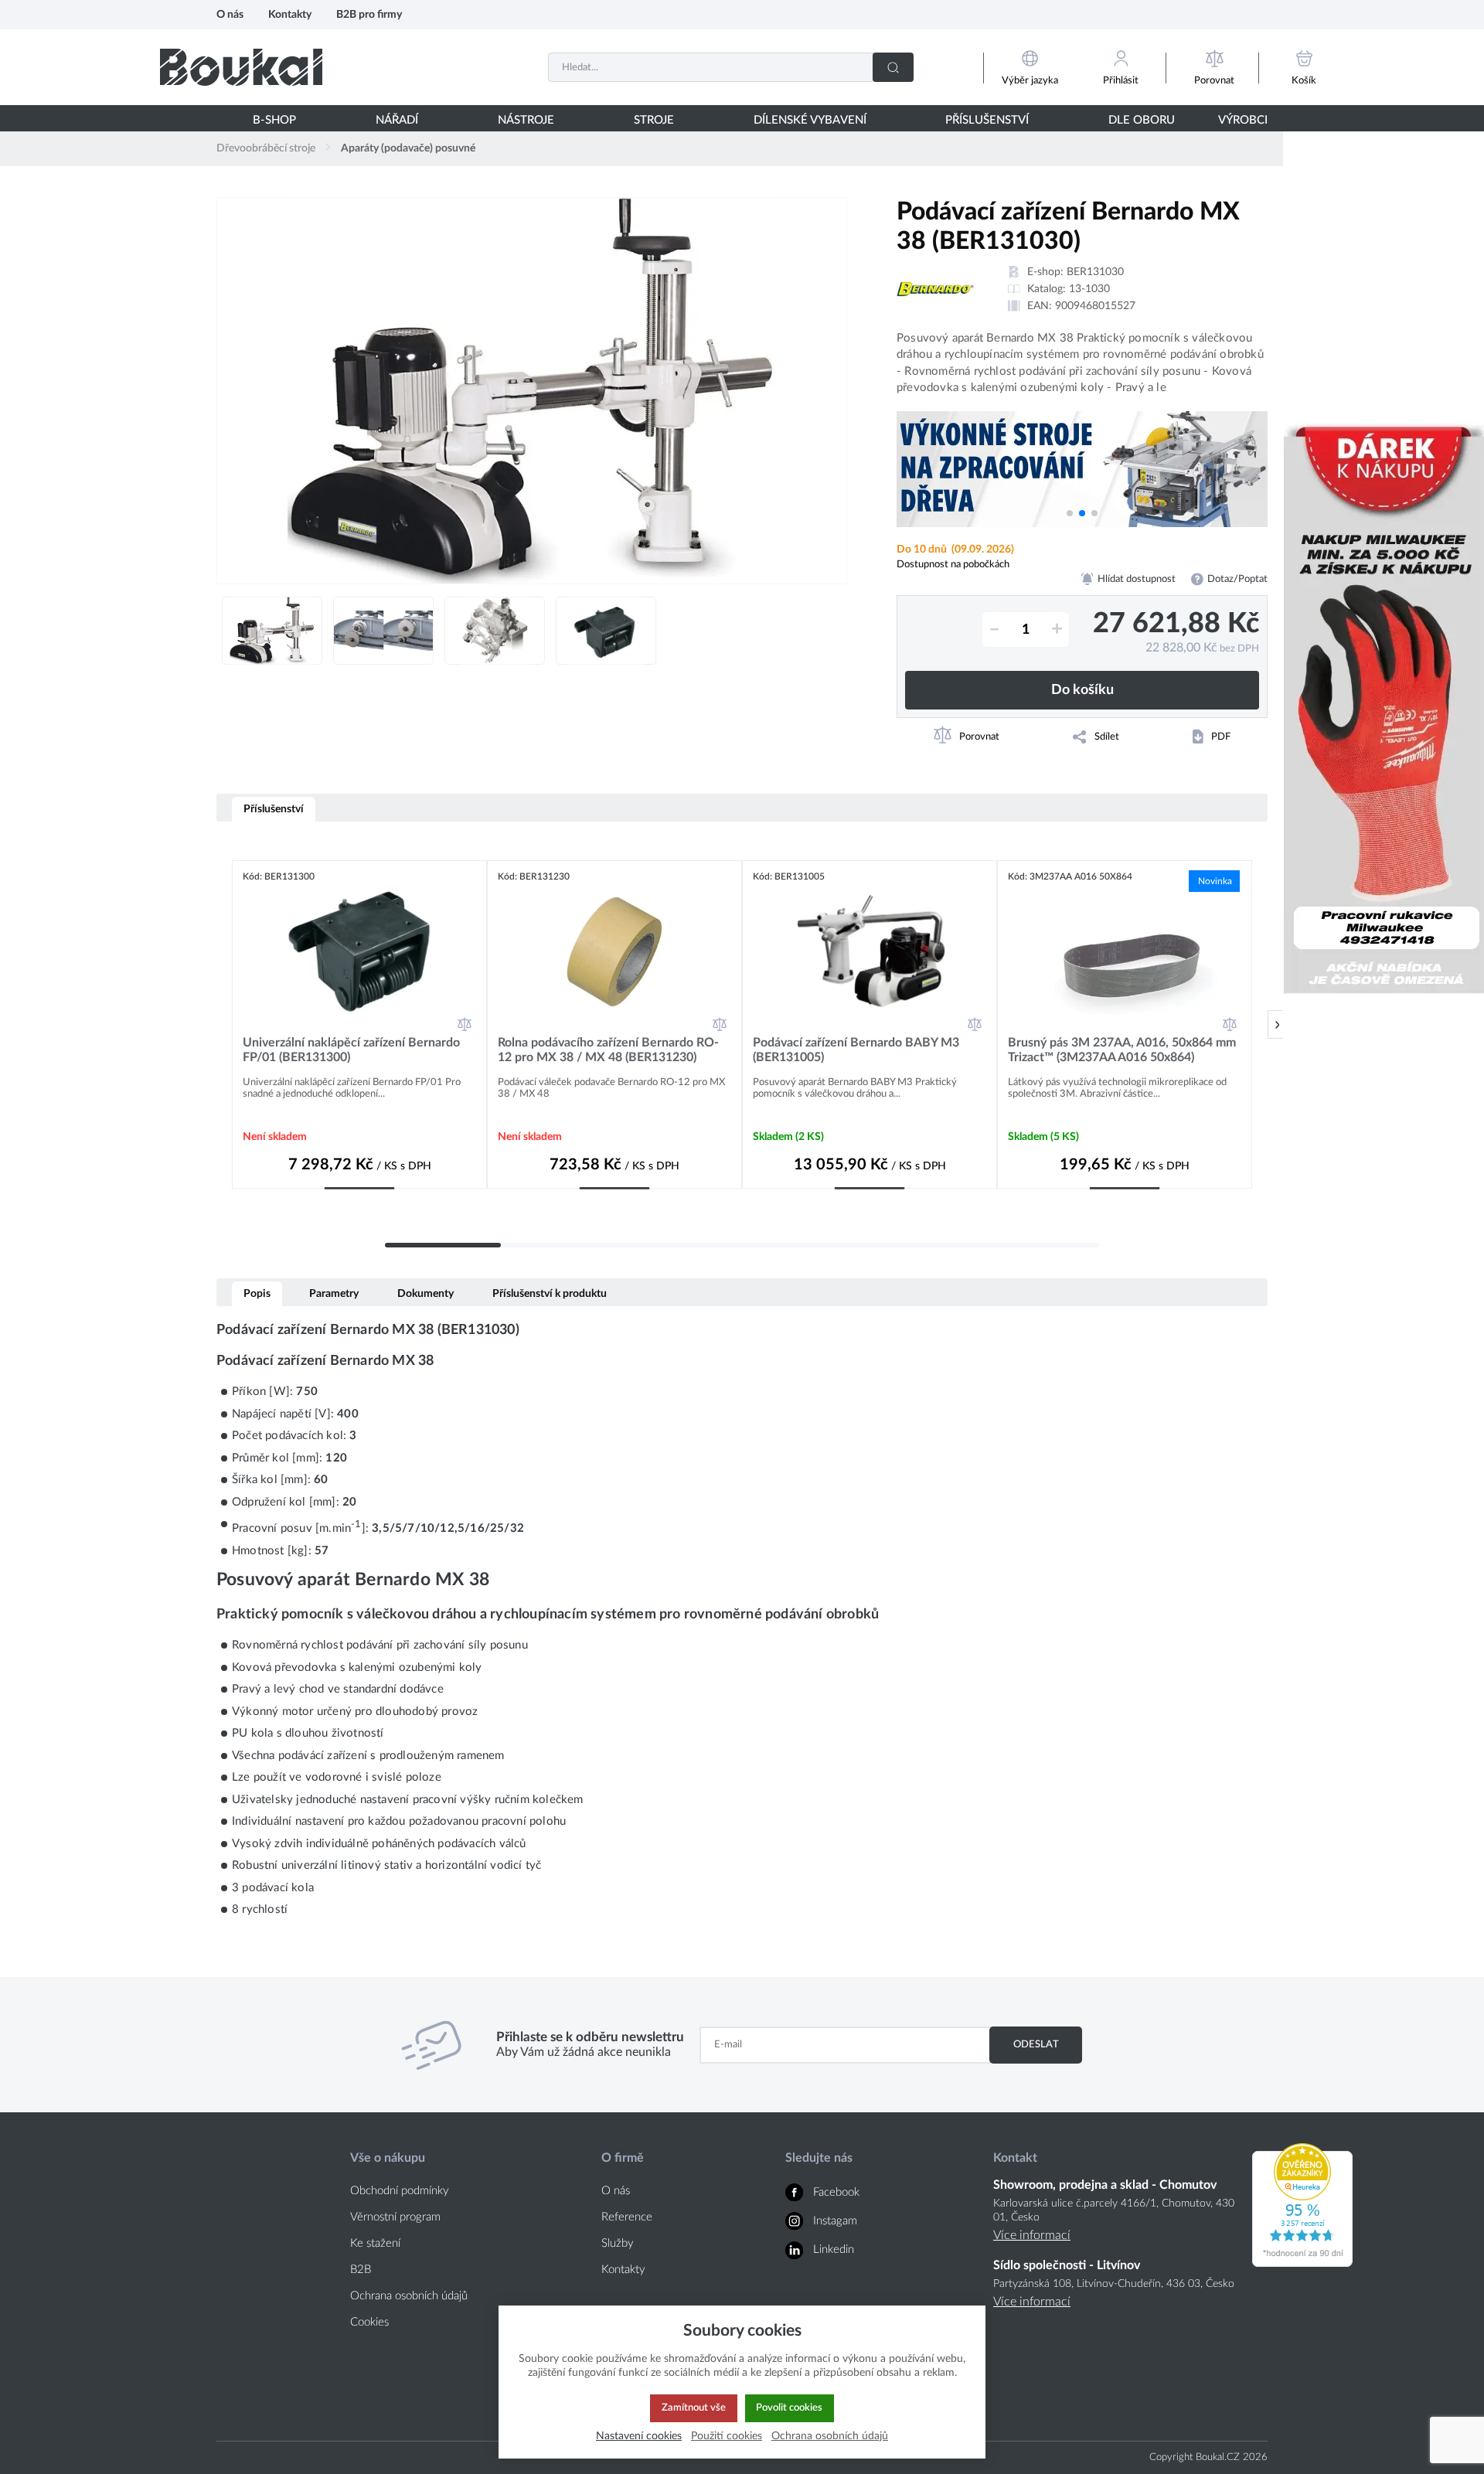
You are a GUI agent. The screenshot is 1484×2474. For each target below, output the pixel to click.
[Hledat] (893, 67)
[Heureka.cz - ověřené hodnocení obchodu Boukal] (1302, 2263)
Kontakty (290, 14)
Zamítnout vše (694, 2408)
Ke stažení (375, 2243)
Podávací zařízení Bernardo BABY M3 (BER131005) (856, 1050)
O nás (230, 14)
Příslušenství (274, 809)
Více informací (1032, 2235)
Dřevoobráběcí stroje (266, 148)
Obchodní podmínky (400, 2191)
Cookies (369, 2322)
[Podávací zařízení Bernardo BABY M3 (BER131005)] (870, 952)
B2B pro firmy (369, 14)
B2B (361, 2270)
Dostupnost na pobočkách (953, 564)
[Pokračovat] (1277, 1024)
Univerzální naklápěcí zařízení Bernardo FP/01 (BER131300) (351, 1050)
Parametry (334, 1293)
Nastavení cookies (639, 2436)
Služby (618, 2243)
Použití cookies (727, 2436)
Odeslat (1036, 2044)
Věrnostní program (395, 2217)
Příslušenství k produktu (550, 1293)
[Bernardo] (935, 289)
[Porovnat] (465, 1024)
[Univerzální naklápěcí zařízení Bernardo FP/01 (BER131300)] (359, 952)
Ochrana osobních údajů (409, 2296)
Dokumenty (425, 1293)
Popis (257, 1293)
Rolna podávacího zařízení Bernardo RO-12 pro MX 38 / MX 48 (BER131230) (608, 1050)
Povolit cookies (789, 2408)
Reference (627, 2217)
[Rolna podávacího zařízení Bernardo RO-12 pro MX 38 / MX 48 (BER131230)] (614, 952)
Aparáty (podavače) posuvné (408, 148)
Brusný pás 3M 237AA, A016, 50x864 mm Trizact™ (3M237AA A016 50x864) (1122, 1050)
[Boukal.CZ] (241, 67)
